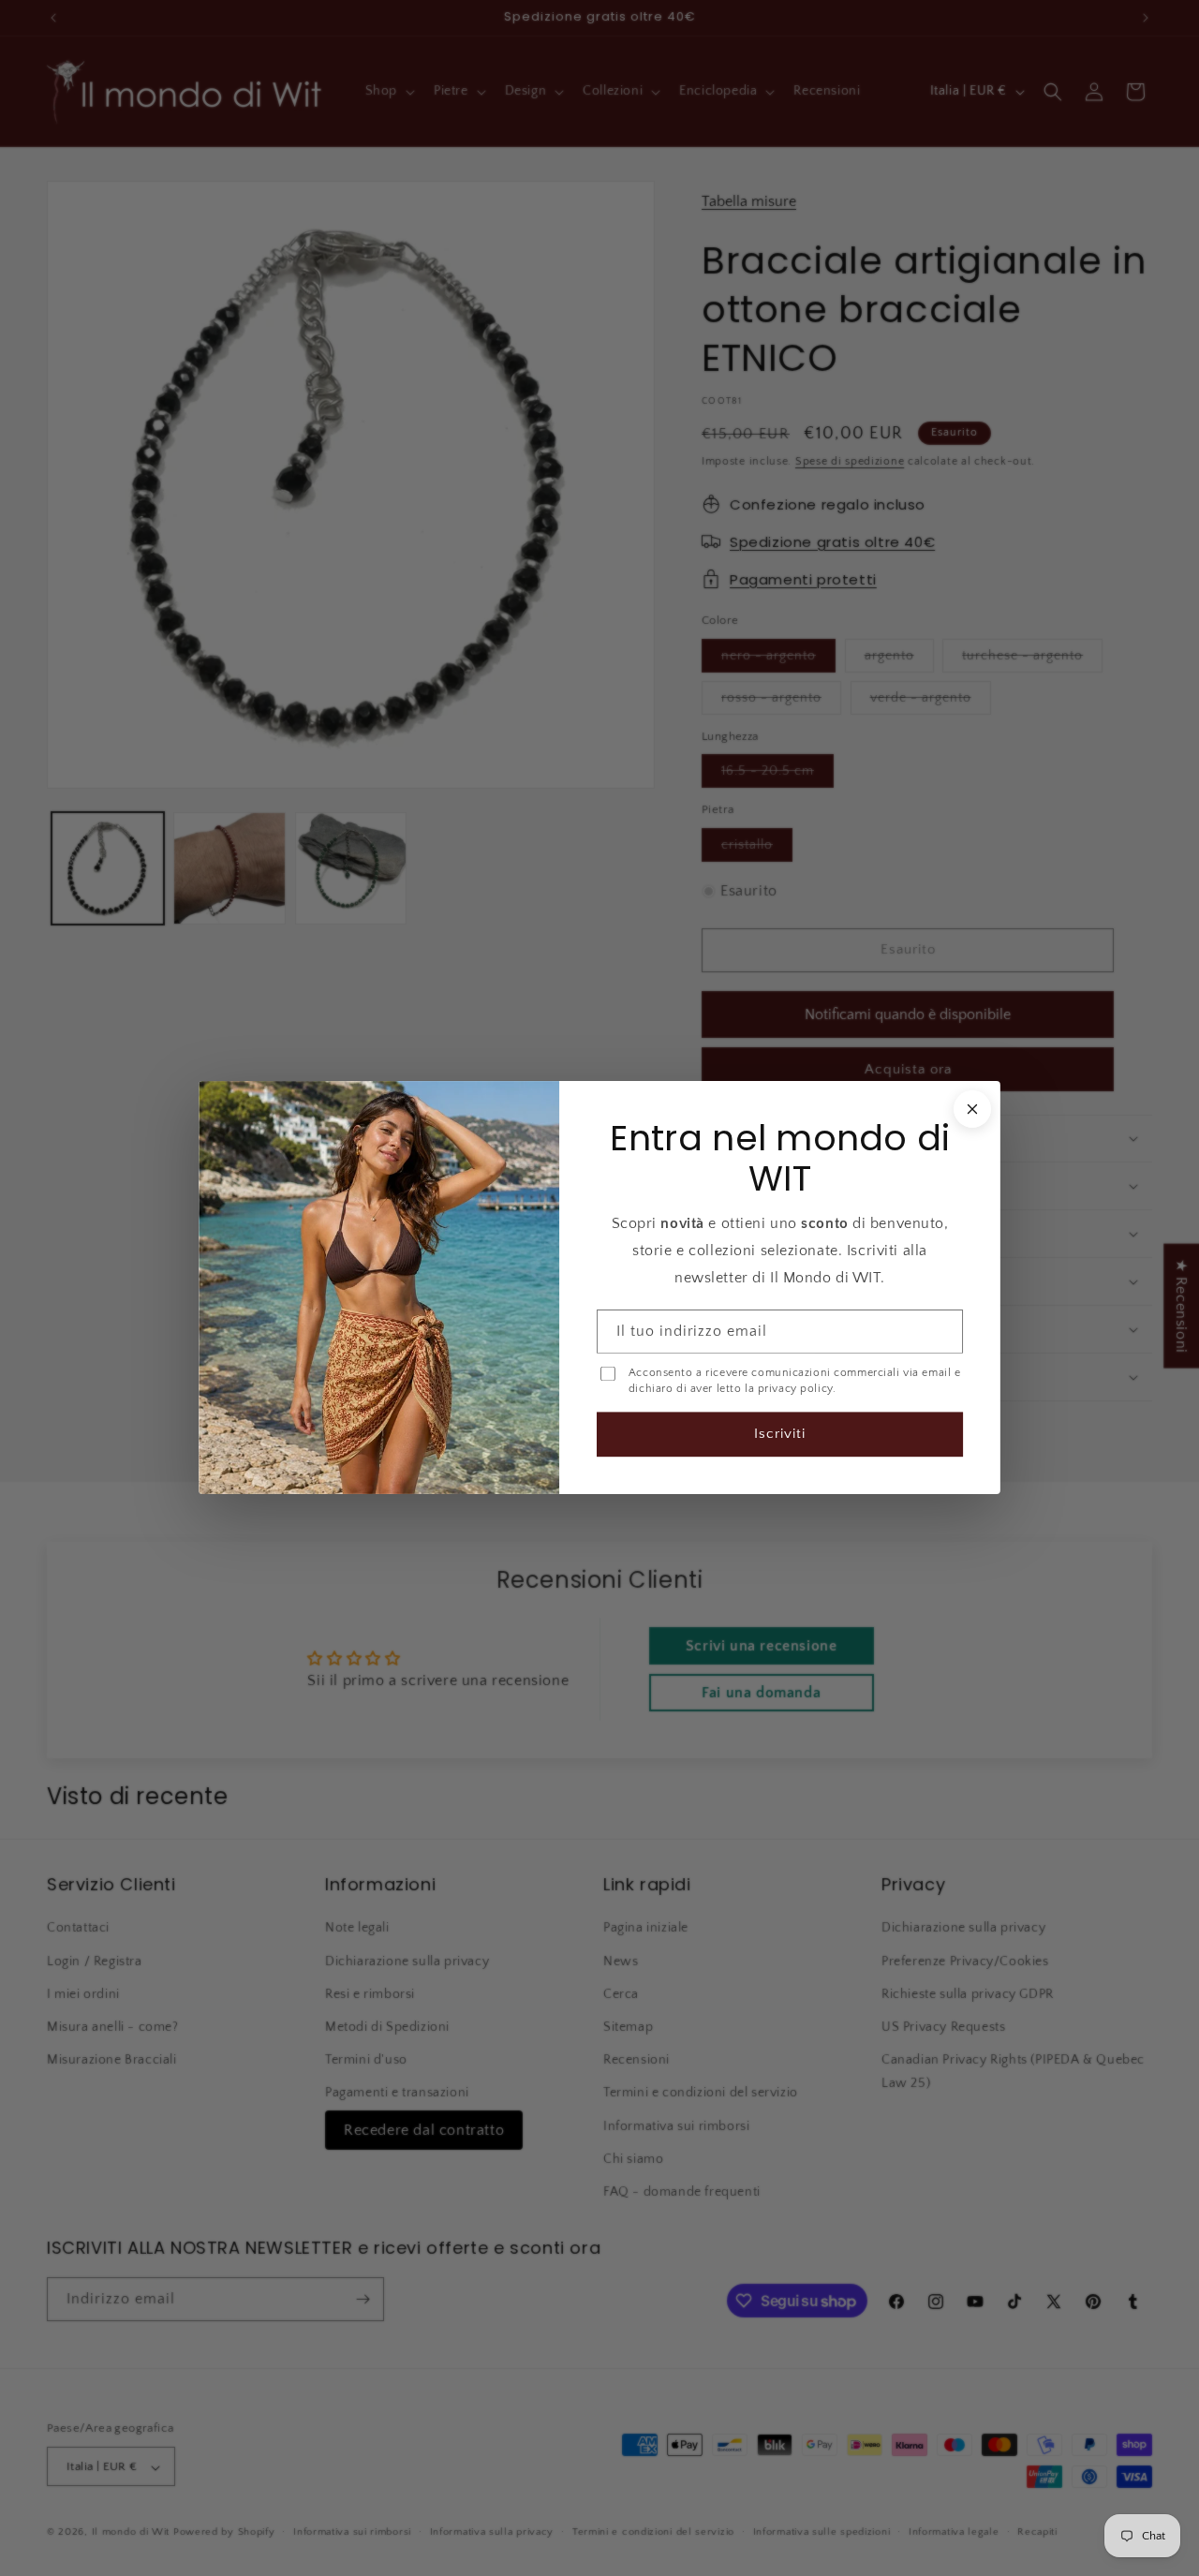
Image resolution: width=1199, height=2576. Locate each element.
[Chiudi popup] (972, 1109)
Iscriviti (780, 1435)
